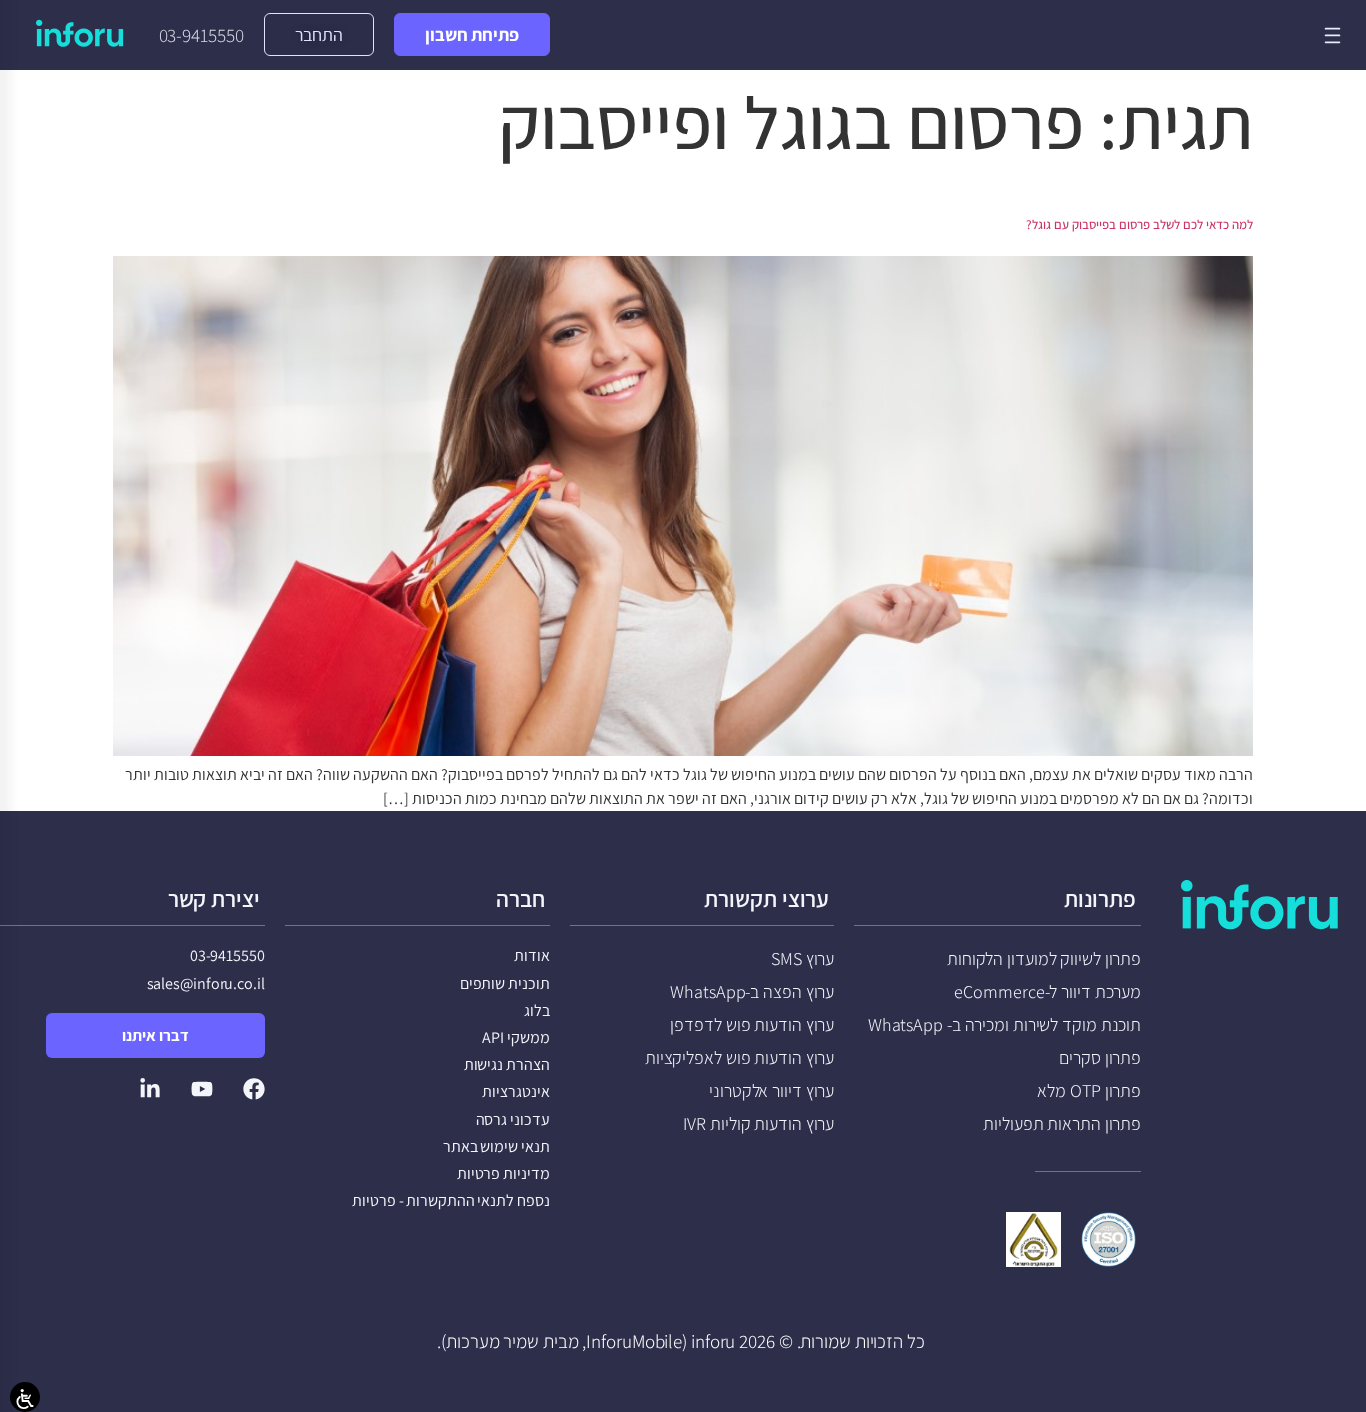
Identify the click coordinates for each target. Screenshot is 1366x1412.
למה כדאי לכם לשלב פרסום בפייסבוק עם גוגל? (1139, 224)
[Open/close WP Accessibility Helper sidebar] (25, 1397)
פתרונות (1100, 899)
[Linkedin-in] (150, 1089)
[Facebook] (254, 1089)
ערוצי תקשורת (766, 899)
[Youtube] (202, 1089)
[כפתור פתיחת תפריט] (1332, 35)
